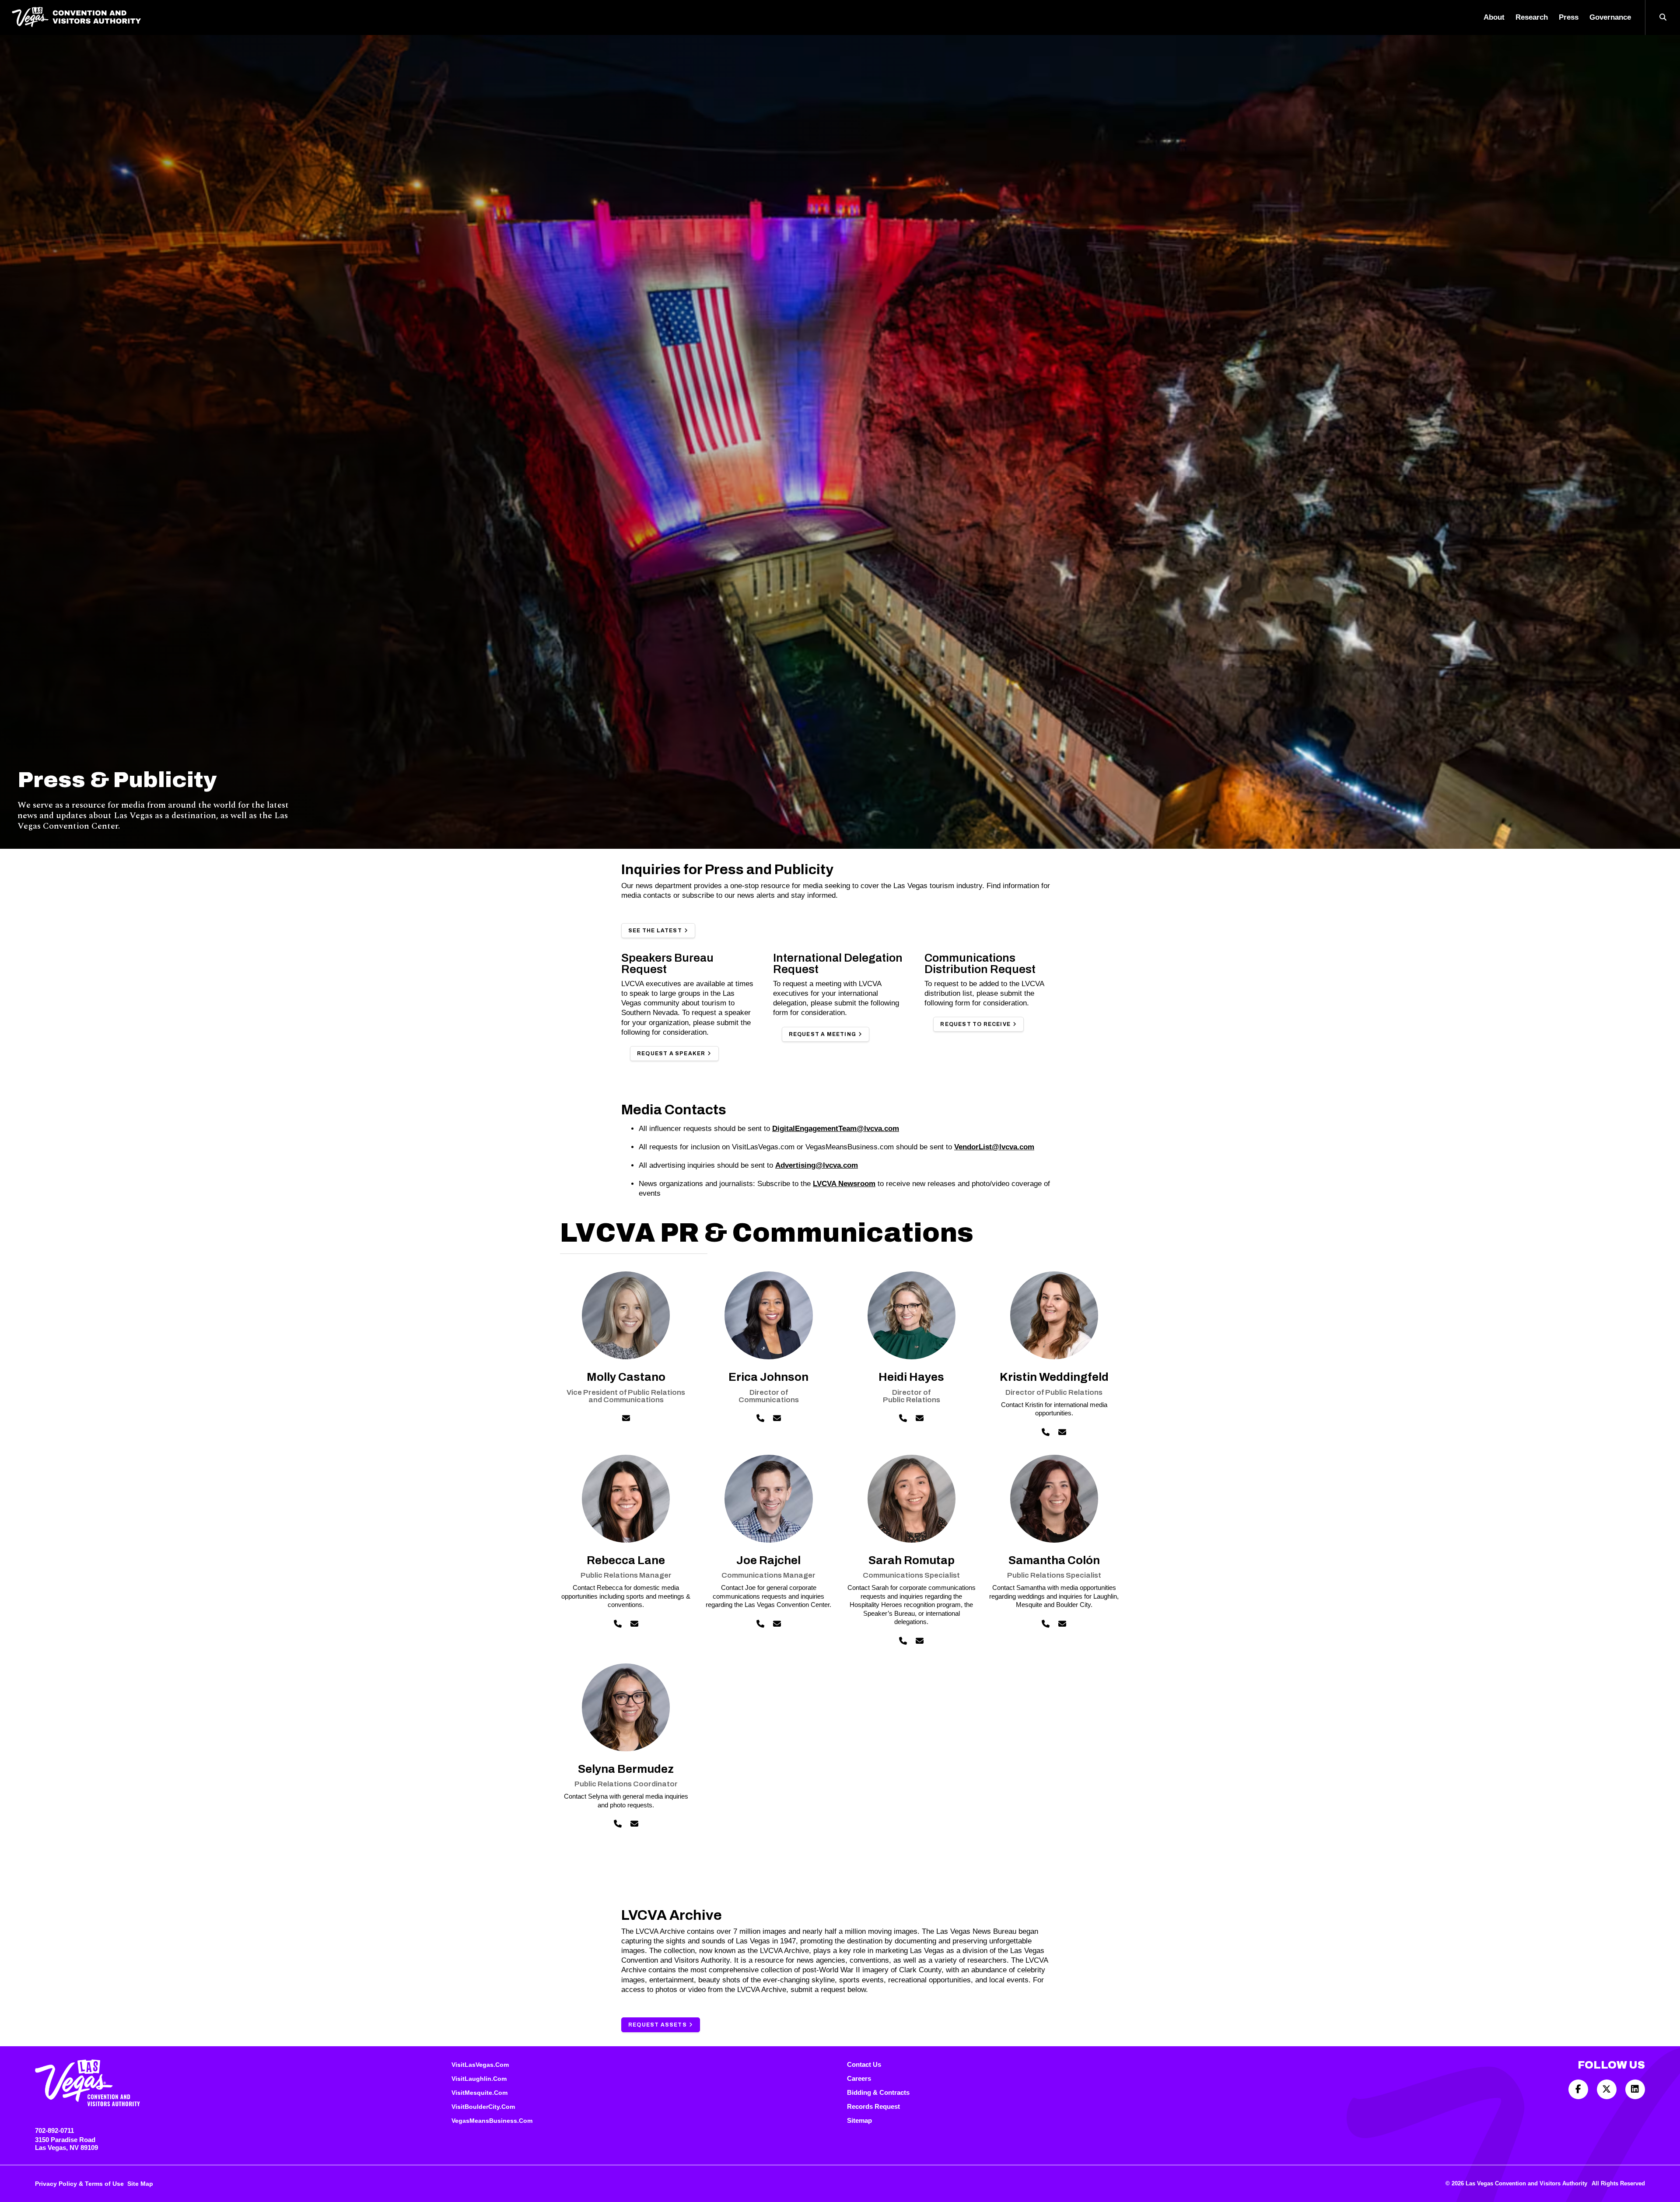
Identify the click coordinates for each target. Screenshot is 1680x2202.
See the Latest (655, 931)
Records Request (873, 2106)
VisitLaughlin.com (479, 2079)
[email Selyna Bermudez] (634, 1824)
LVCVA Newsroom (844, 1184)
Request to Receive (975, 1024)
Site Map (140, 2184)
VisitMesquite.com (479, 2093)
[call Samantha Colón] (1046, 1624)
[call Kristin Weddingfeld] (1046, 1433)
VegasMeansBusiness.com (492, 2121)
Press (1569, 17)
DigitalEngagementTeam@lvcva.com (836, 1129)
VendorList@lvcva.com (994, 1147)
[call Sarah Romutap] (903, 1641)
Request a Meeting (822, 1034)
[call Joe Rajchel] (760, 1624)
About (1494, 17)
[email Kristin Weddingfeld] (1062, 1433)
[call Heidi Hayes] (903, 1419)
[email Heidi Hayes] (920, 1419)
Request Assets (658, 2025)
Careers (859, 2078)
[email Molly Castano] (626, 1419)
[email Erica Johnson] (777, 1419)
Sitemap (859, 2120)
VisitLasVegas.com (480, 2065)
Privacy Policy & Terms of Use (79, 2184)
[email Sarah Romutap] (920, 1641)
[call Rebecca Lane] (618, 1624)
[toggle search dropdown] (1662, 18)
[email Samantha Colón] (1062, 1624)
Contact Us (864, 2064)
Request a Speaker (671, 1054)
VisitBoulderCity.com (483, 2107)
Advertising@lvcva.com (817, 1165)
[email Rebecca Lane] (634, 1624)
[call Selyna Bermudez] (618, 1824)
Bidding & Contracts (878, 2092)
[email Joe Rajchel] (777, 1624)
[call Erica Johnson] (760, 1419)
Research (1532, 17)
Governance (1610, 17)
